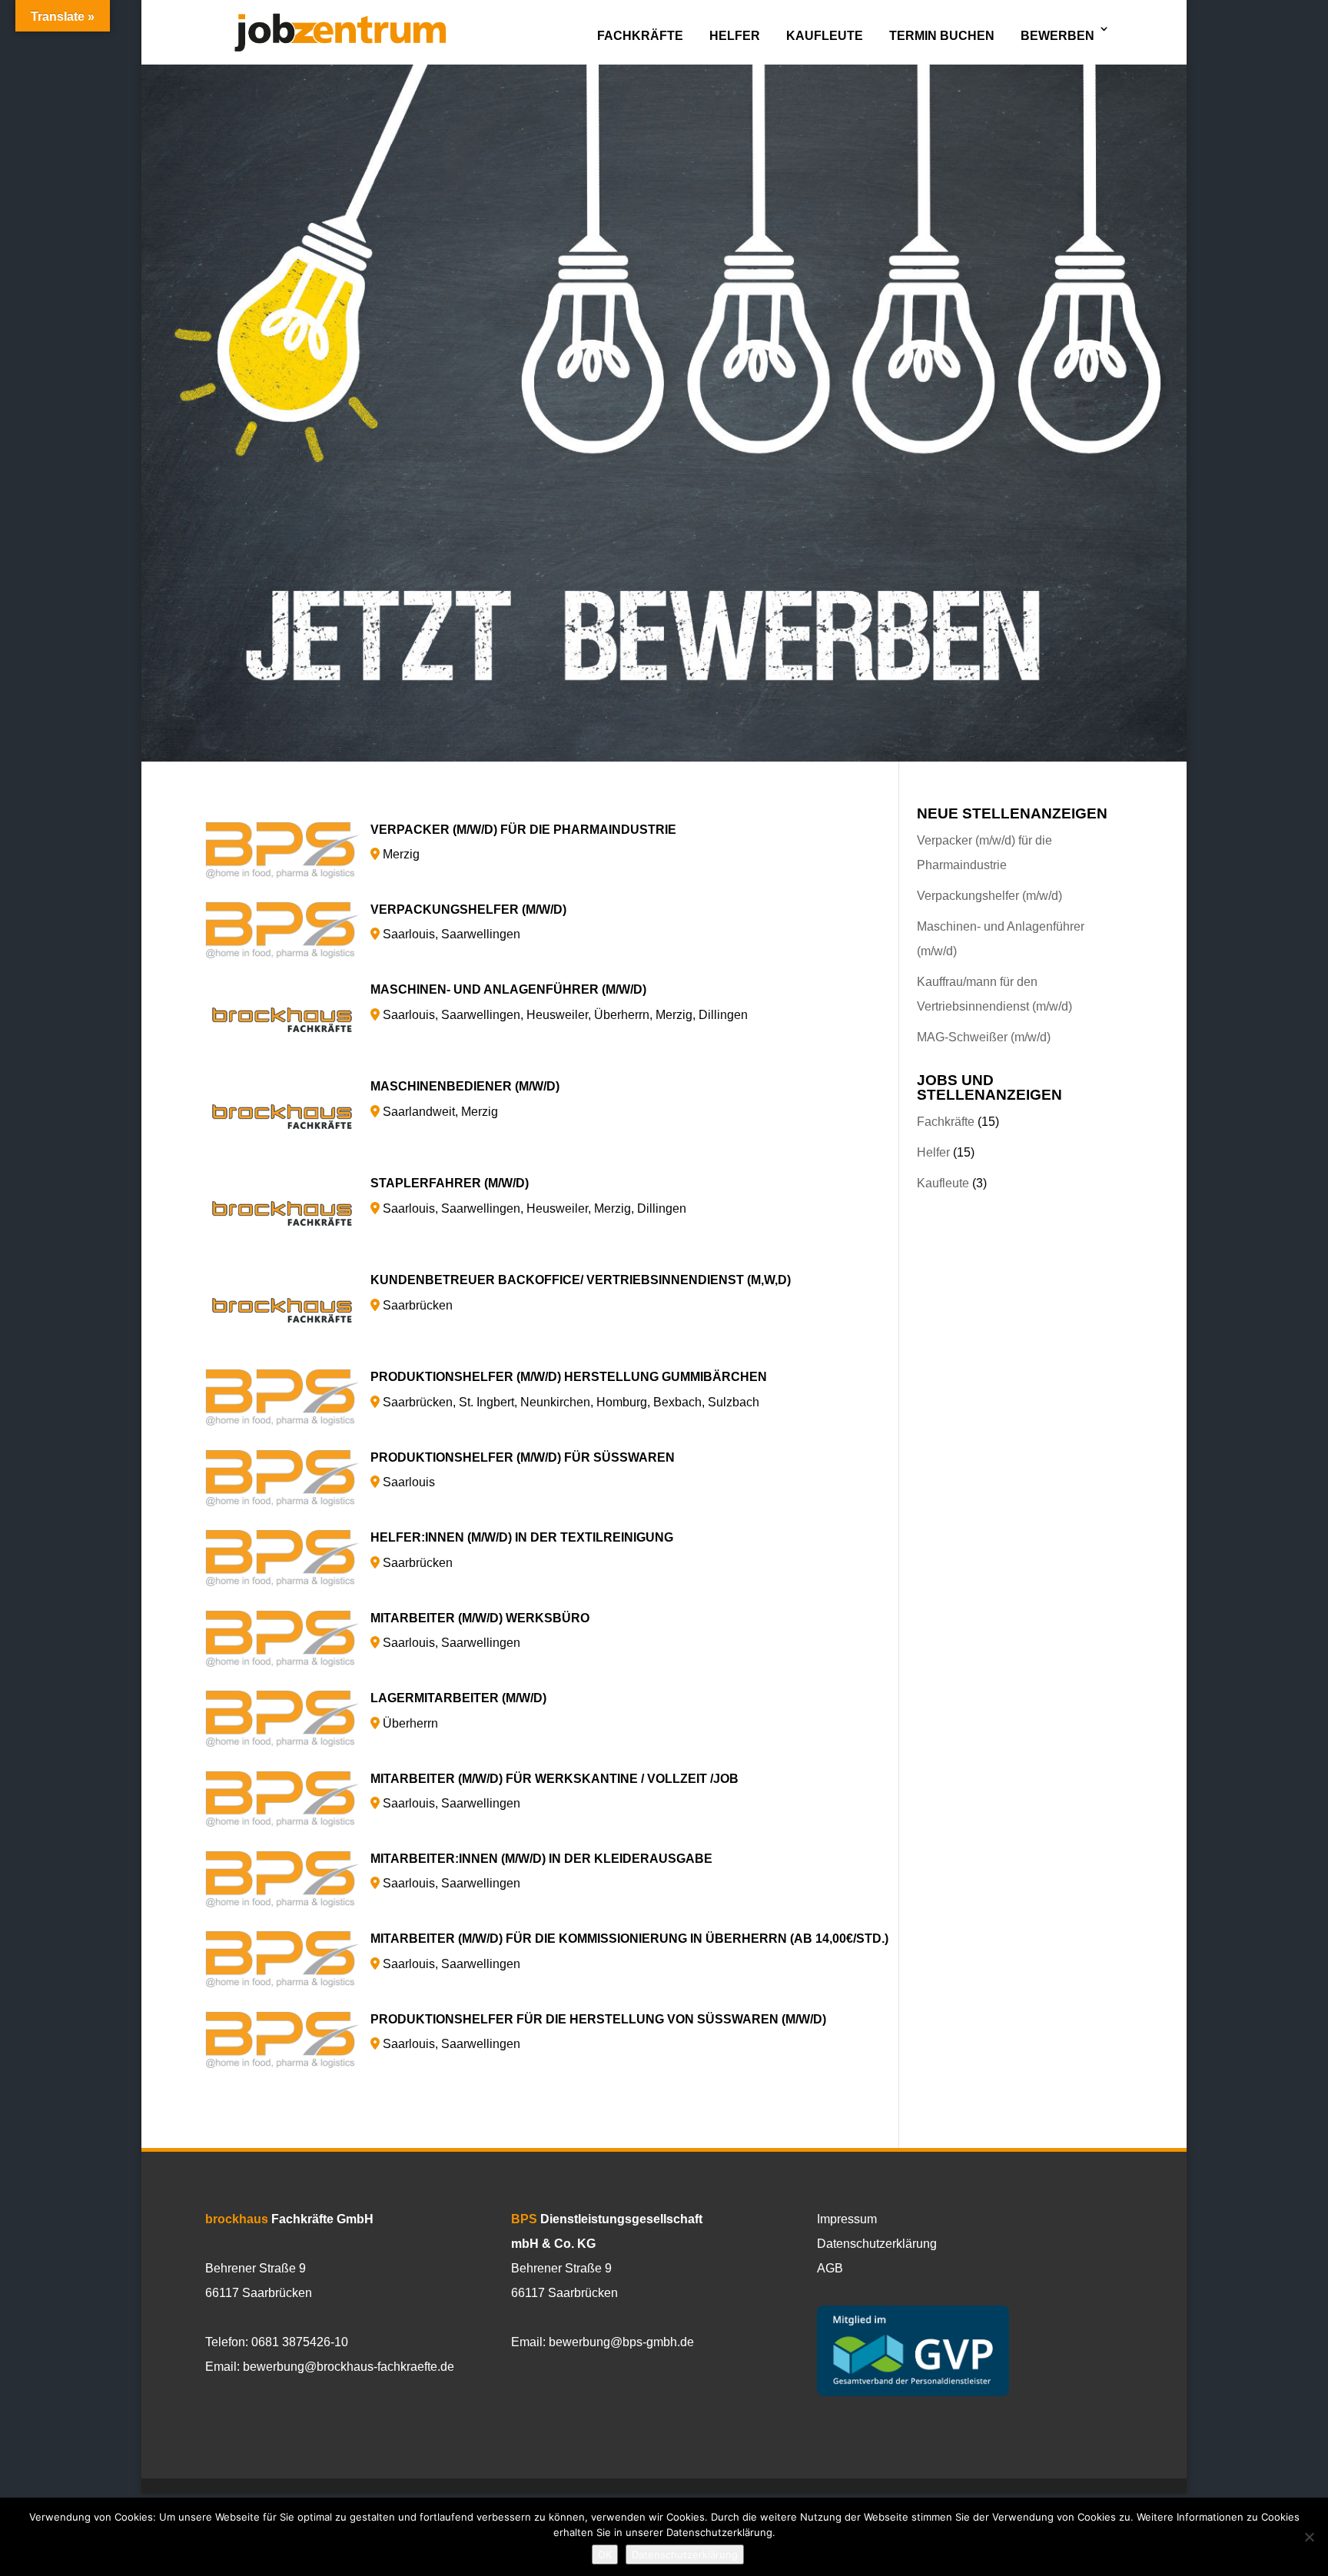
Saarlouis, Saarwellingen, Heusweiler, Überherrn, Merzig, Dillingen (559, 1002)
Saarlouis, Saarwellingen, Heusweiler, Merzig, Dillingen (528, 1195)
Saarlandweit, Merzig (465, 1099)
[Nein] (1309, 2537)
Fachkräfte (640, 36)
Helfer (735, 36)
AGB (830, 2268)
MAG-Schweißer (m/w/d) (984, 1037)
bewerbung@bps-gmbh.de (621, 2342)
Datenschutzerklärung (877, 2244)
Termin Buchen (942, 36)
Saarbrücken (581, 1292)
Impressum (847, 2219)
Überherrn (458, 1710)
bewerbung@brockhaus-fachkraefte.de (349, 2367)
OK (605, 2554)
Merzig (523, 842)
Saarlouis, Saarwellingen (468, 922)
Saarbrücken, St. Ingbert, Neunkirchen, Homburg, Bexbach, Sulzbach (569, 1389)
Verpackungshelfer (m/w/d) (989, 896)
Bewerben (1057, 36)
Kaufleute (825, 36)
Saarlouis (523, 1470)
